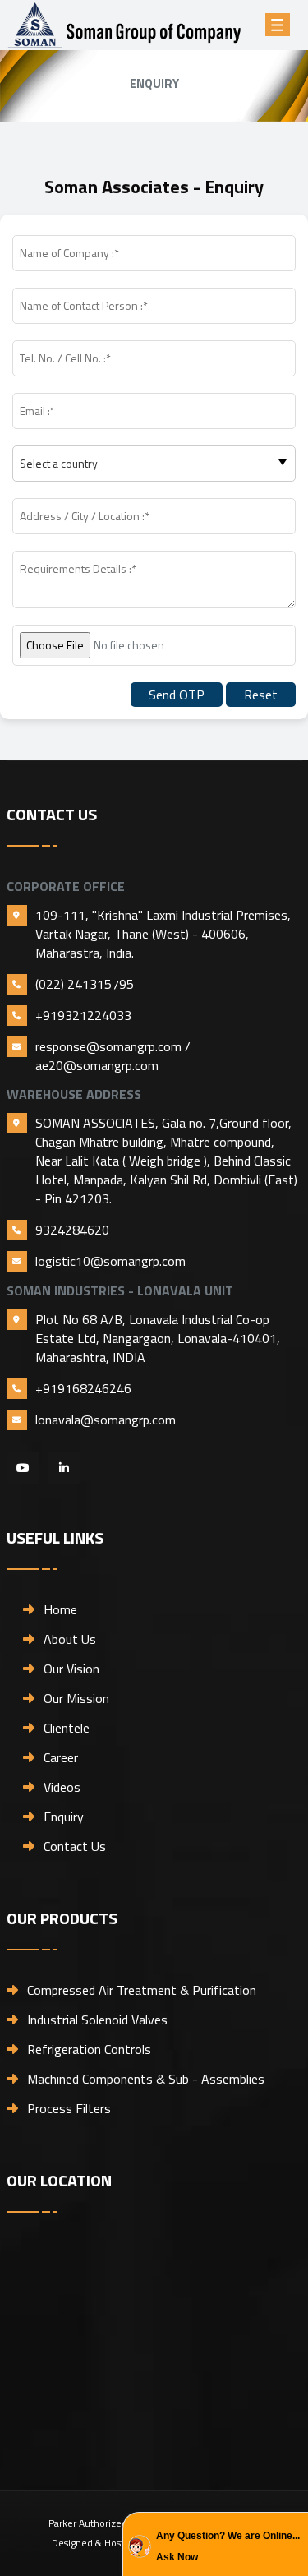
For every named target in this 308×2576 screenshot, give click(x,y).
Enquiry (64, 1817)
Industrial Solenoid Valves (97, 2020)
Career (61, 1757)
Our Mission (76, 1698)
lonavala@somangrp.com (106, 1420)
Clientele (67, 1728)
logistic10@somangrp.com (110, 1261)
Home (60, 1609)
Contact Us (75, 1846)
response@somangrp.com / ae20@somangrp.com (113, 1056)
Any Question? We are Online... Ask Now (228, 2546)
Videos (62, 1787)
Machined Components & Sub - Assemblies (146, 2079)
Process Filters (69, 2108)
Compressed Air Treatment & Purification (142, 1990)
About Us (70, 1639)
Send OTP (177, 695)
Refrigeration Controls (89, 2049)
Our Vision (71, 1669)
